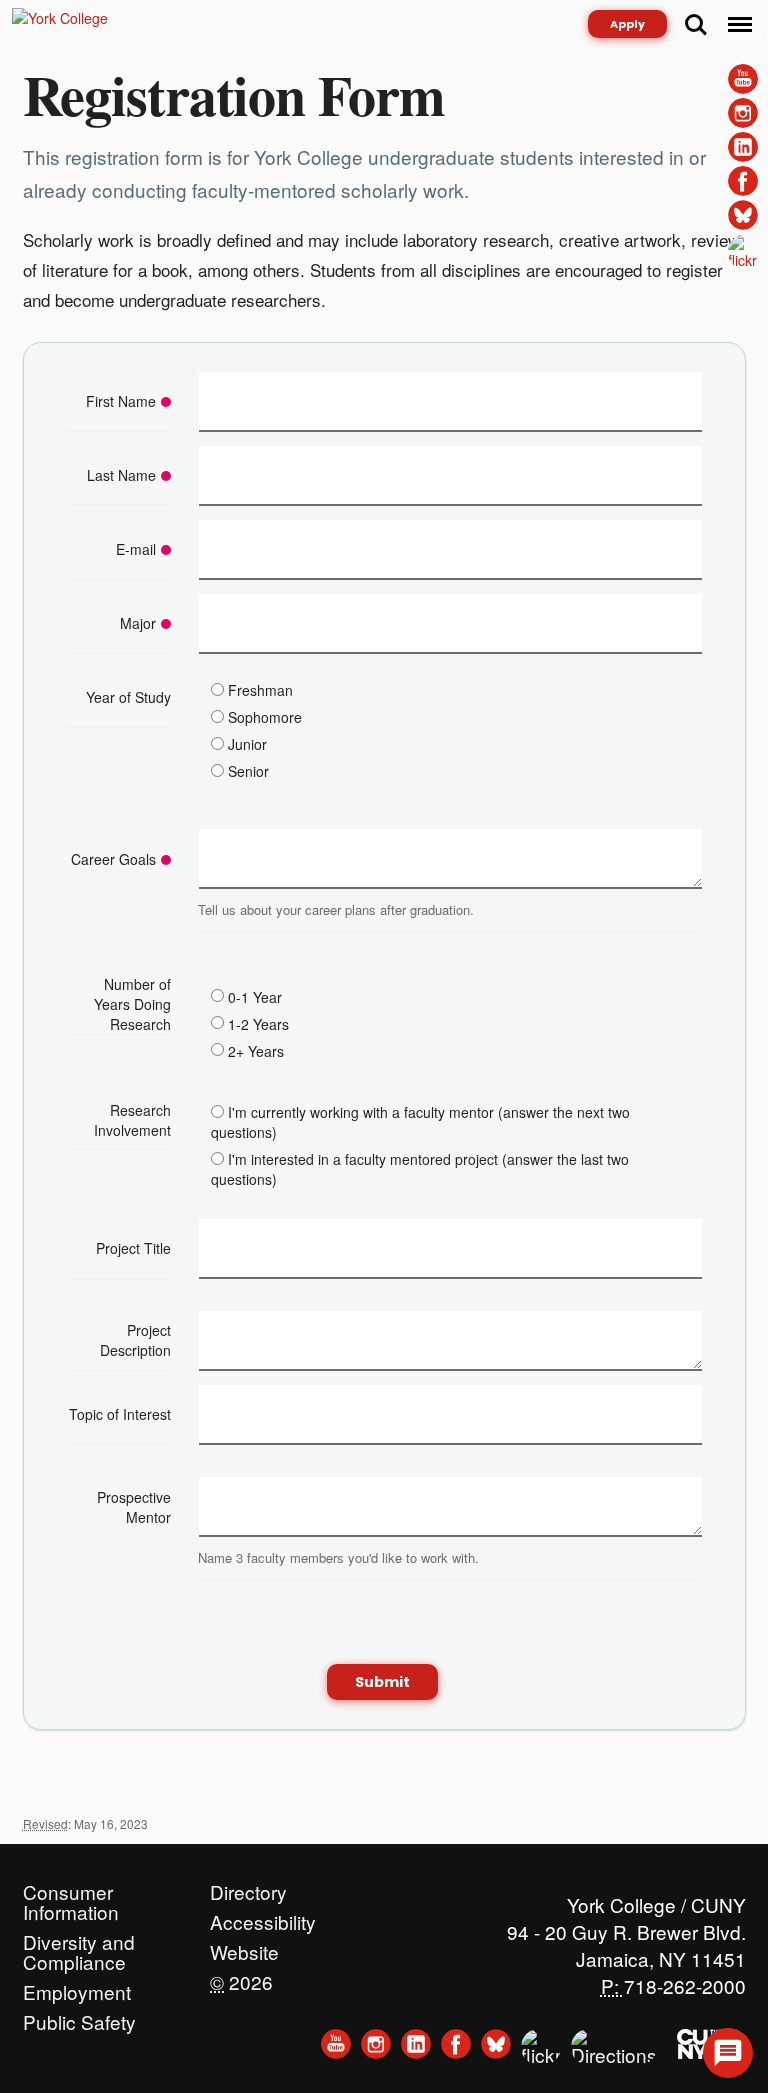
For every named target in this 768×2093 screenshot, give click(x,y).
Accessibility (263, 1917)
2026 (241, 1977)
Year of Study (128, 697)
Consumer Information (71, 1887)
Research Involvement (132, 1120)
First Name (121, 401)
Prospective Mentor (134, 1507)
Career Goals (113, 859)
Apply (627, 24)
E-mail (136, 549)
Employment (77, 1987)
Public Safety (79, 2017)
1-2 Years (258, 1023)
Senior (248, 771)
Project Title (133, 1248)
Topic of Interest (120, 1414)
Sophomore (265, 717)
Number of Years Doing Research (132, 1004)
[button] (728, 2053)
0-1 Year (255, 996)
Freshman (260, 690)
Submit (382, 1682)
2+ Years (256, 1050)
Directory (248, 1887)
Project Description (135, 1340)
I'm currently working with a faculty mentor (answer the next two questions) (420, 1122)
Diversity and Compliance (79, 1937)
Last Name (121, 475)
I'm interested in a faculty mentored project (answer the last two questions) (420, 1169)
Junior (247, 744)
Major (138, 623)
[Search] (696, 25)
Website (244, 1947)
